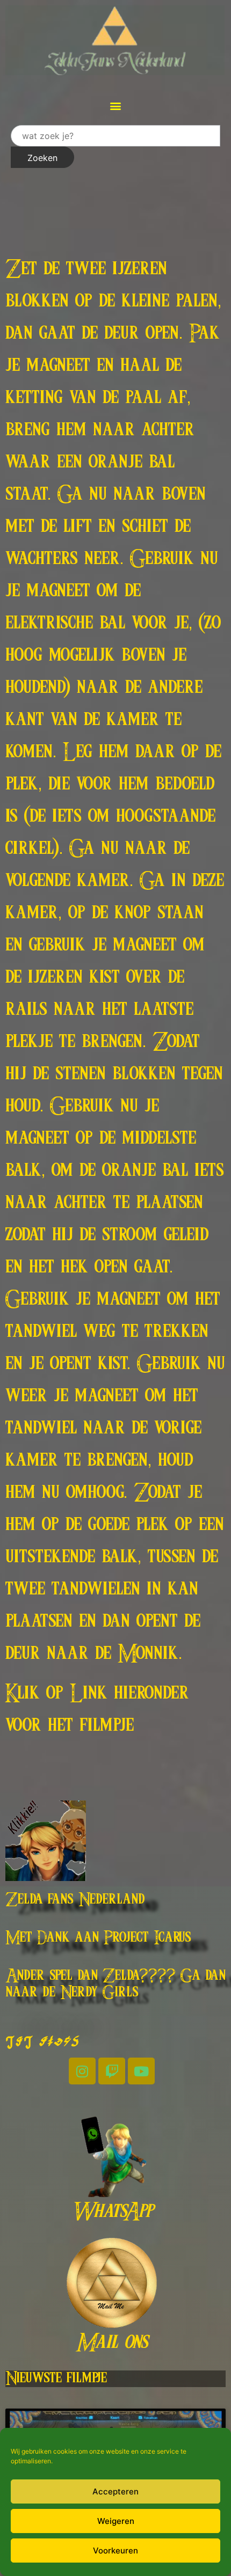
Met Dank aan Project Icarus (98, 1938)
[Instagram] (82, 2071)
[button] (116, 105)
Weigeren (116, 2521)
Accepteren (115, 2491)
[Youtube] (141, 2071)
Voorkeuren (115, 2551)
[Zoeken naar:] (115, 136)
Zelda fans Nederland (75, 1900)
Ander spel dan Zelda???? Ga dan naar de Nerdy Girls (115, 1984)
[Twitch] (112, 2071)
